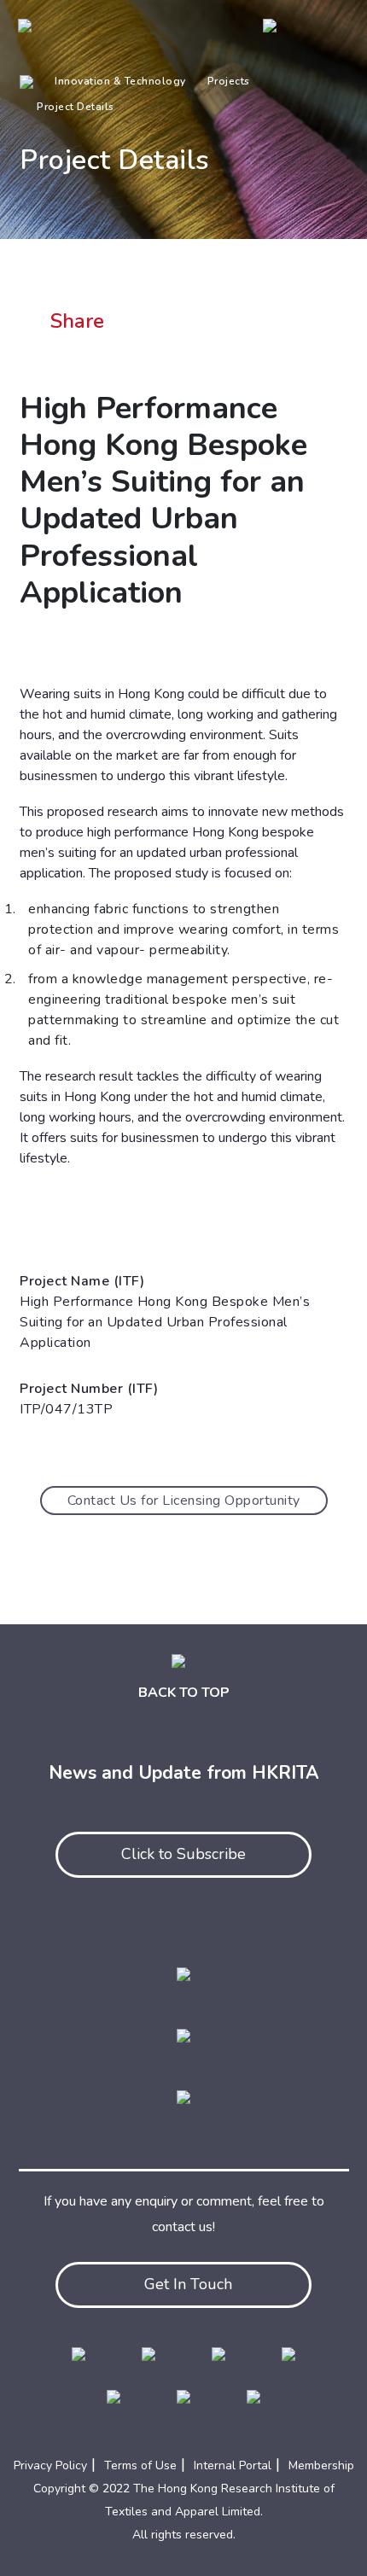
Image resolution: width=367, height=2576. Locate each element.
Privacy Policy (50, 2465)
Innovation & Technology (120, 81)
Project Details (76, 107)
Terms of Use (140, 2465)
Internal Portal (233, 2465)
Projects (229, 81)
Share (77, 321)
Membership (321, 2465)
